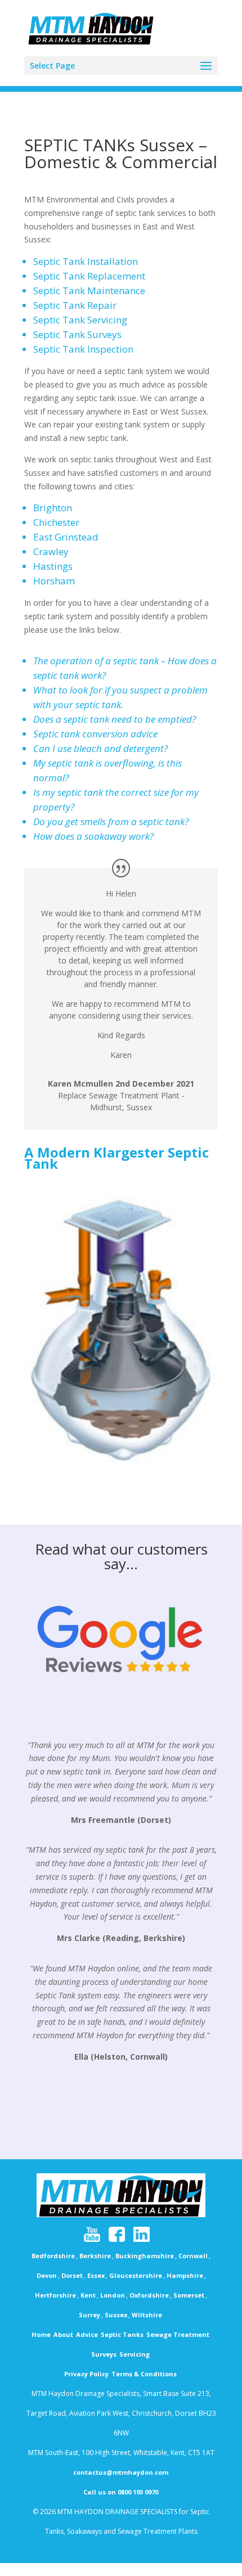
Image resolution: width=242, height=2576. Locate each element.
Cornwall (193, 2256)
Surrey (89, 2315)
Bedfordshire (53, 2256)
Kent (88, 2295)
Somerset (189, 2295)
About (63, 2334)
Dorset (72, 2275)
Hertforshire (55, 2295)
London (113, 2295)
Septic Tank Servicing (80, 320)
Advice (87, 2334)
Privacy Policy (86, 2374)
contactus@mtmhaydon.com (121, 2472)
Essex (96, 2275)
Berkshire (95, 2256)
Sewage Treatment (178, 2334)
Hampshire (185, 2275)
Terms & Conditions (144, 2374)
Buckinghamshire (145, 2256)
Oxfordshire (149, 2295)
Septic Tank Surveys (77, 334)
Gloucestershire (136, 2275)
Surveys (104, 2354)
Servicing (135, 2354)
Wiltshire (147, 2315)
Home (41, 2334)
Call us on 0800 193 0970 (121, 2492)
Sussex (116, 2315)
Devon (47, 2275)
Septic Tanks (122, 2334)
